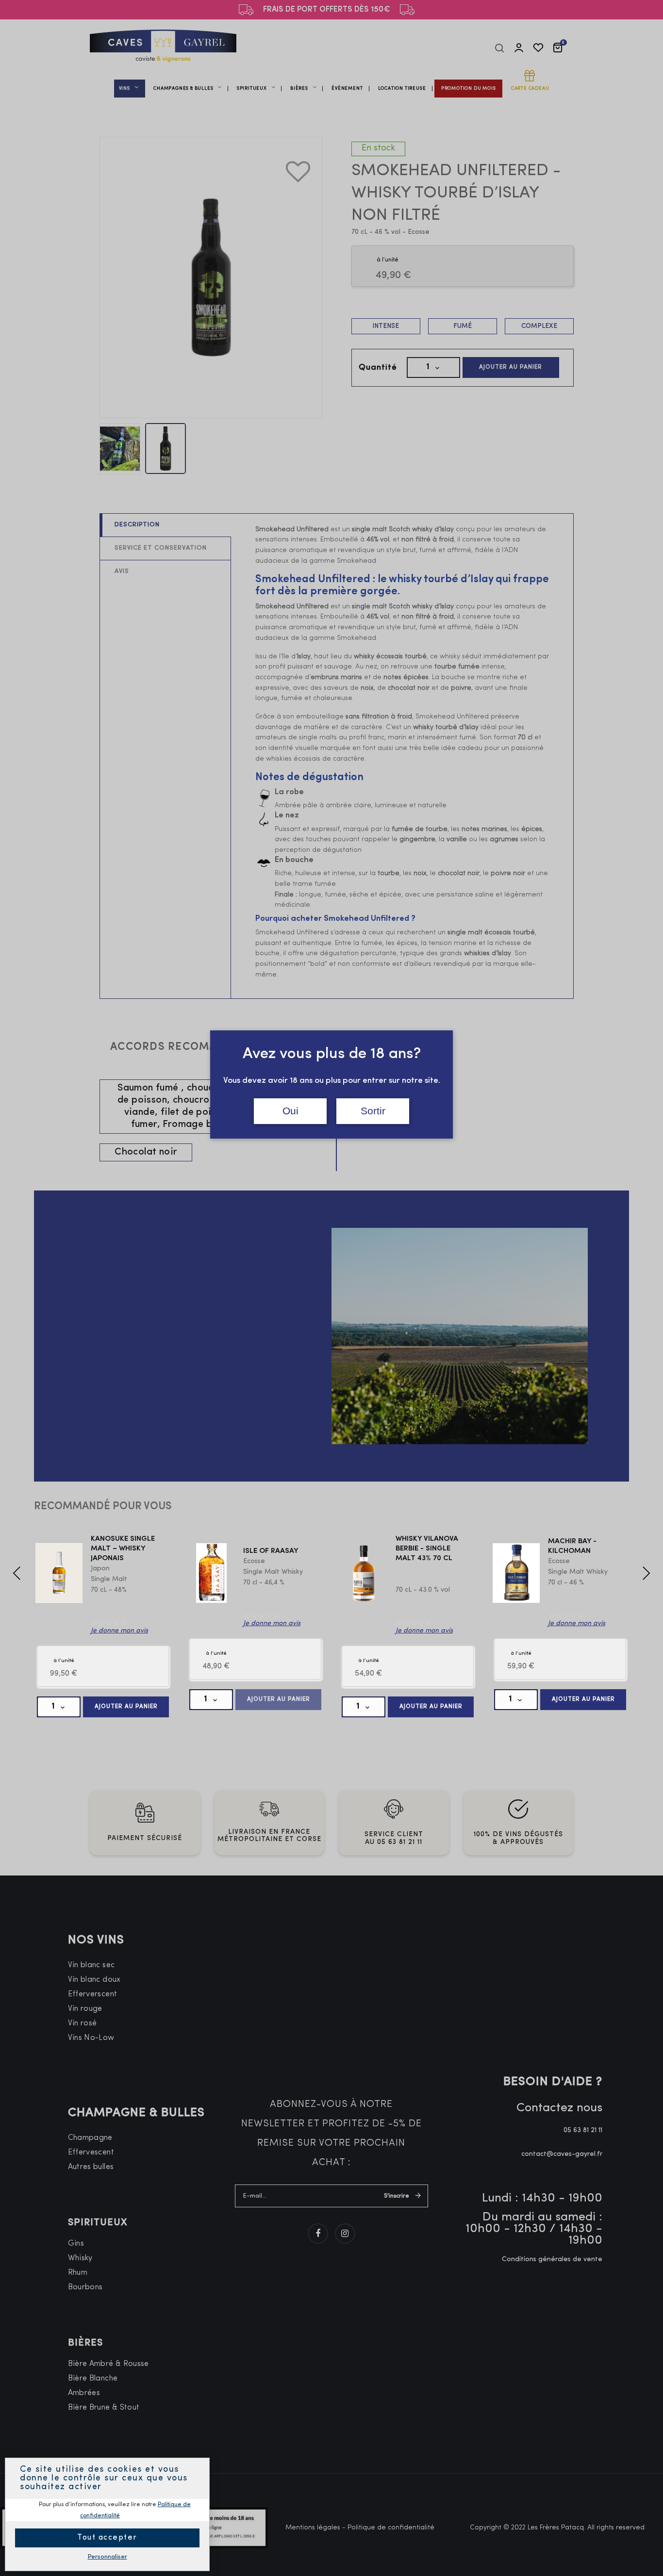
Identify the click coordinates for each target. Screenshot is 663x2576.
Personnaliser (108, 2557)
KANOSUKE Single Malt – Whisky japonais (123, 1549)
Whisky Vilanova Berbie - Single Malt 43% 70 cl (427, 1549)
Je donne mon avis (119, 1631)
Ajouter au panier (126, 1707)
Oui (290, 1111)
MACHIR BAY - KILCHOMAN (572, 1546)
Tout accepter (107, 2538)
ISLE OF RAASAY (271, 1551)
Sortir (373, 1111)
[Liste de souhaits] (291, 164)
